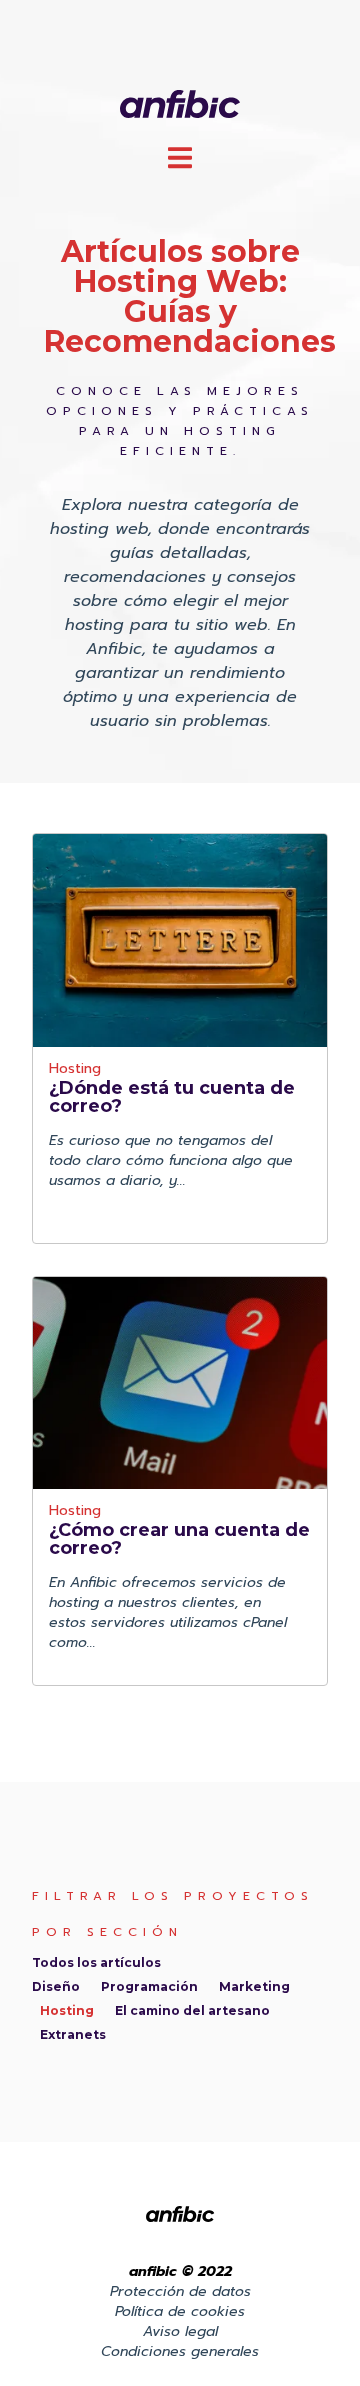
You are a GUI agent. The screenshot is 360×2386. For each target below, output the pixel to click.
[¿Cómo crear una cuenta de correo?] (180, 1383)
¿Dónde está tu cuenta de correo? (172, 1097)
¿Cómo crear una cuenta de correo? (179, 1539)
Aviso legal (180, 2331)
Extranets (73, 2034)
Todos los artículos (96, 1962)
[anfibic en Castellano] (180, 102)
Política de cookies (180, 2311)
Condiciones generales (180, 2351)
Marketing (254, 1986)
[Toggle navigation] (180, 157)
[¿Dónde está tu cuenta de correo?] (180, 940)
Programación (149, 1986)
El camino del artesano (192, 2010)
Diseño (56, 1986)
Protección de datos (180, 2291)
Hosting (75, 1071)
